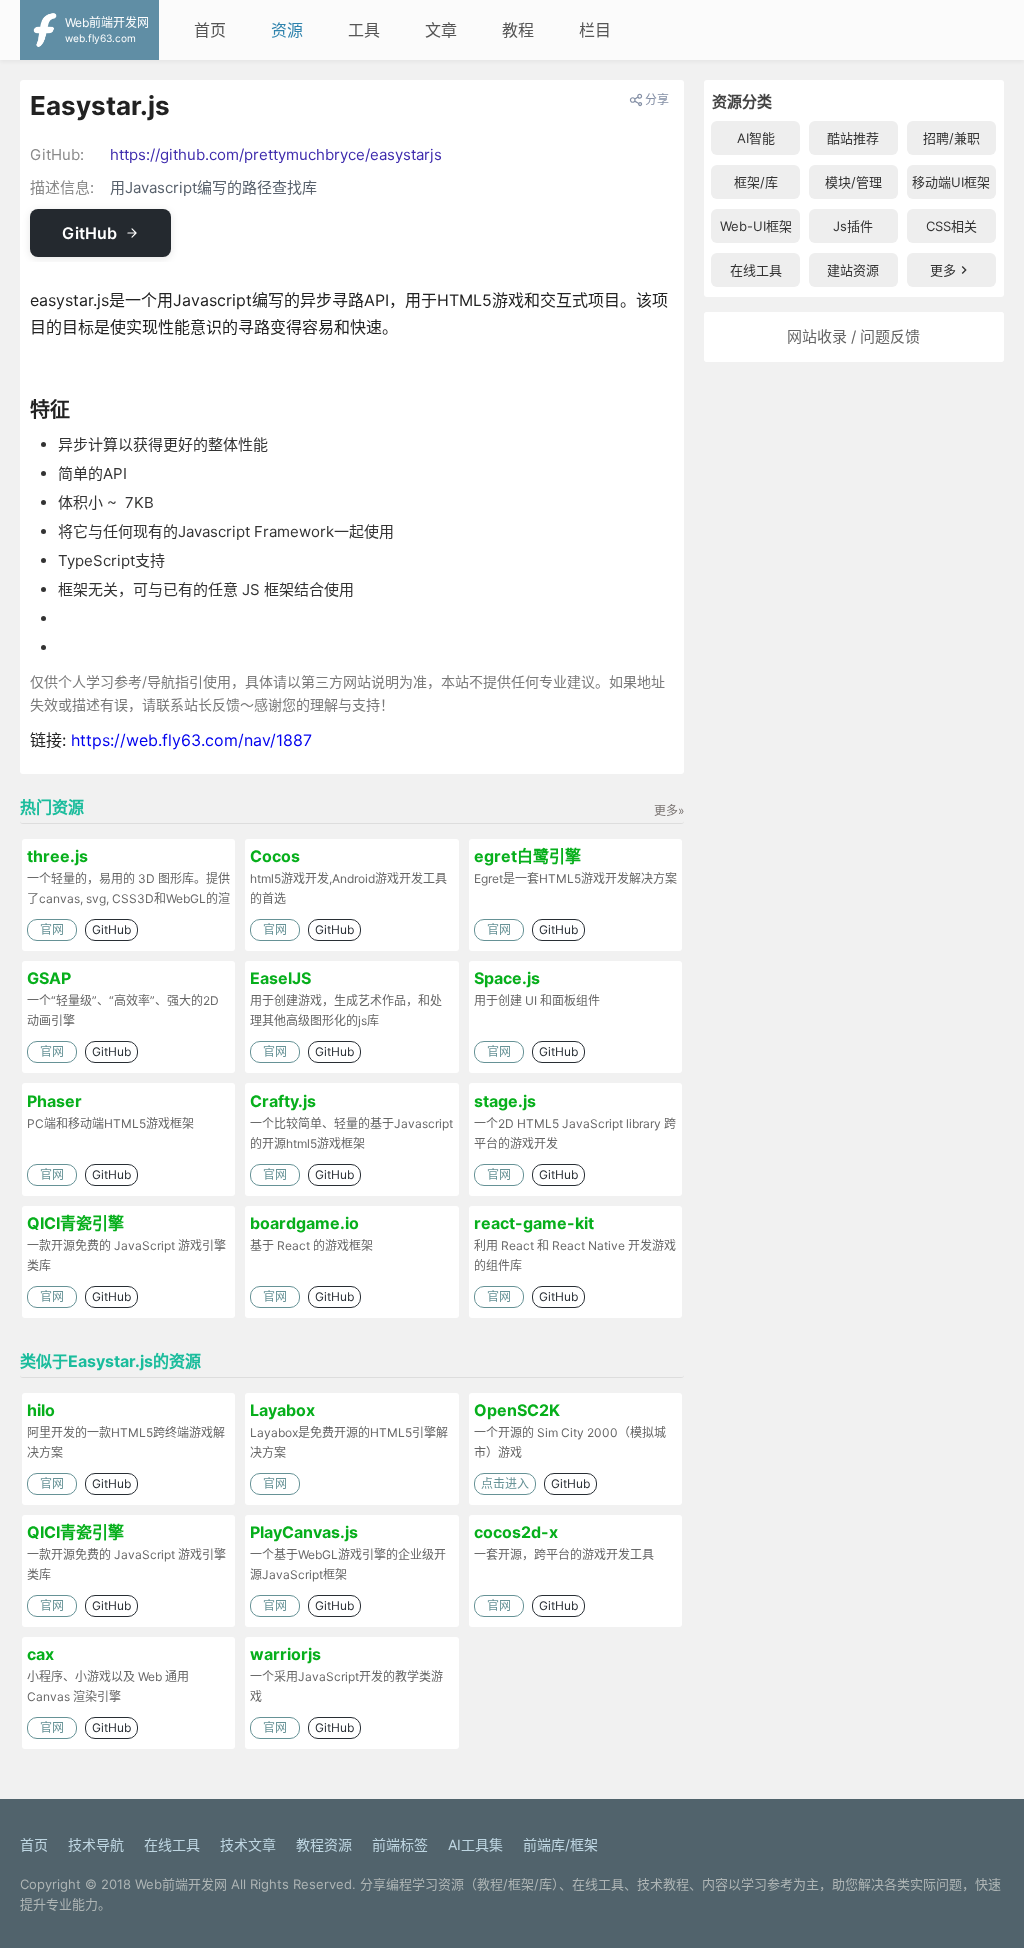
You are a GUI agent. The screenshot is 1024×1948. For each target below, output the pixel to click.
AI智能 (756, 138)
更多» (669, 810)
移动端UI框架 (951, 182)
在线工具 (756, 270)
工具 (364, 30)
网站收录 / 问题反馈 (853, 336)
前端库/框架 (560, 1844)
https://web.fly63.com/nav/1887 (191, 740)
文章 (441, 30)
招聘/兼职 (951, 138)
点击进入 (505, 1483)
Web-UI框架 (756, 226)
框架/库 (756, 182)
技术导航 (96, 1844)
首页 (210, 30)
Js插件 (853, 226)
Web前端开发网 (181, 1884)
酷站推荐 (853, 138)
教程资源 (324, 1844)
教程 (518, 30)
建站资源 (853, 270)
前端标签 (400, 1844)
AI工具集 (475, 1844)
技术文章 (248, 1844)
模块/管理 (853, 182)
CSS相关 (951, 226)
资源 (287, 30)
